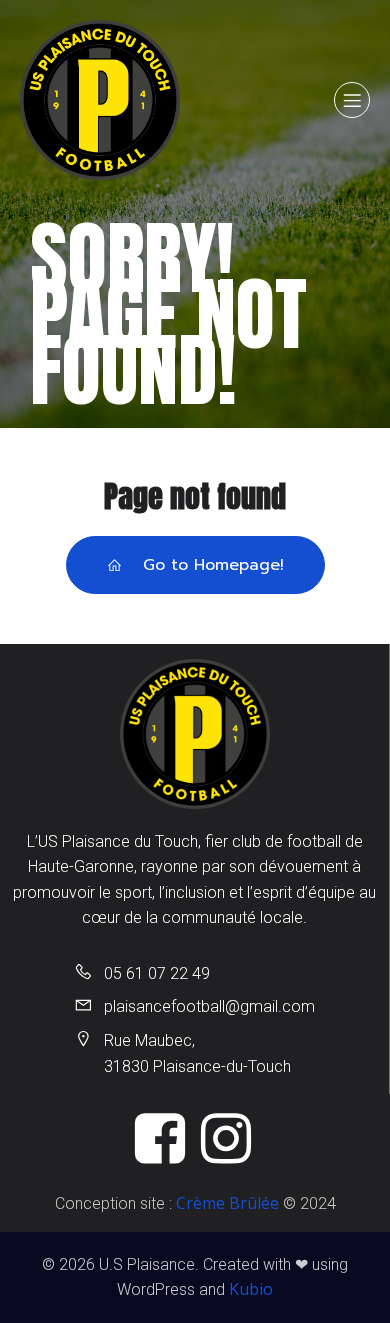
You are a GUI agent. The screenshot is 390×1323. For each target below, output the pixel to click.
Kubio (251, 1289)
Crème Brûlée (227, 1203)
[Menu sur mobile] (352, 100)
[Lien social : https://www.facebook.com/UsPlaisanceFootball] (162, 1140)
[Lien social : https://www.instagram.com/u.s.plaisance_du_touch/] (228, 1140)
